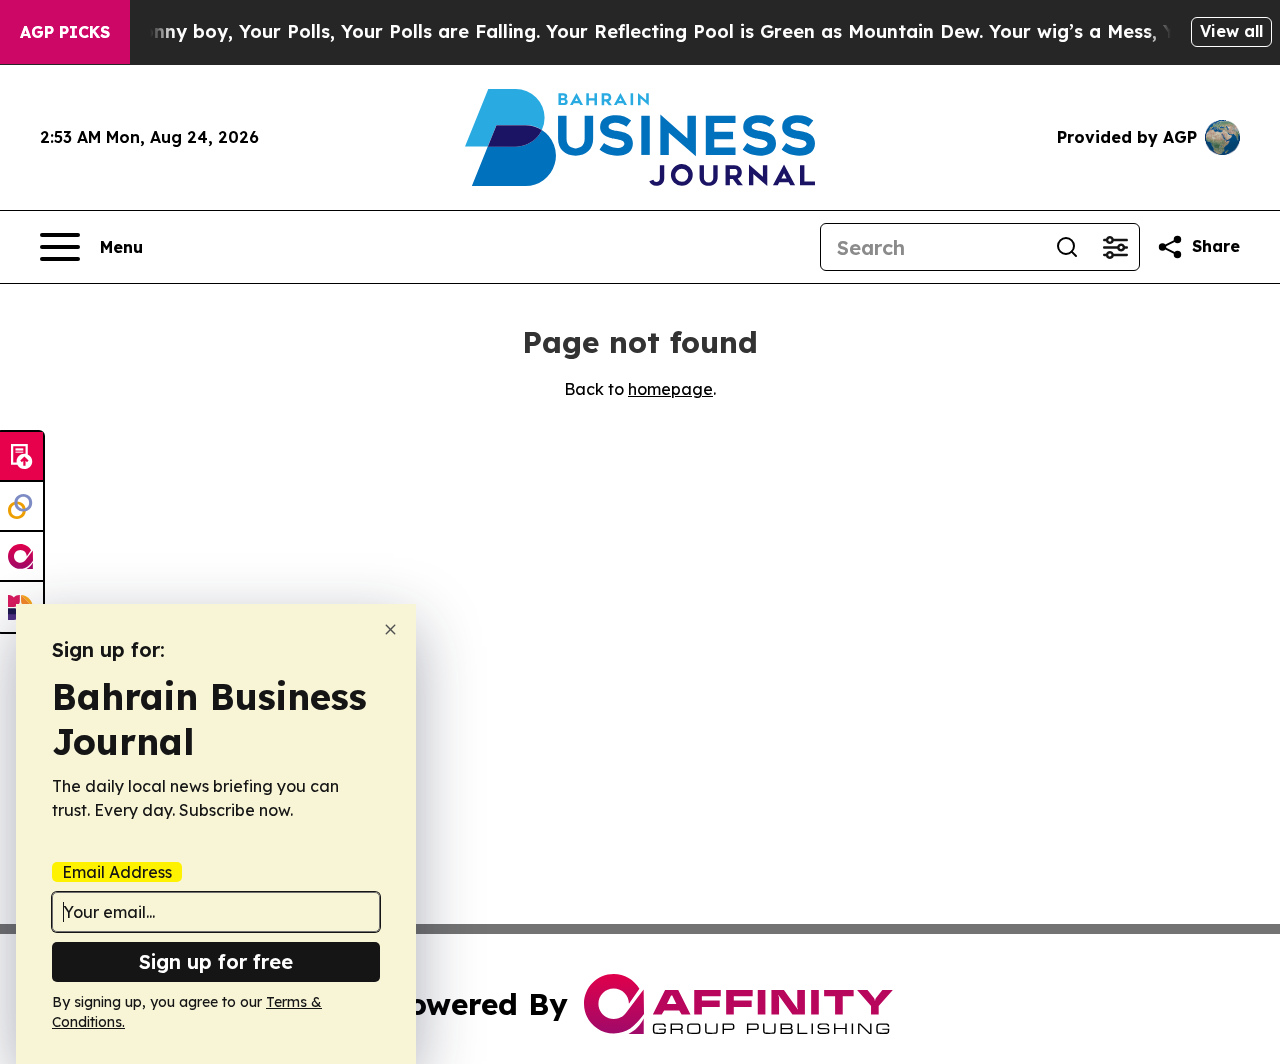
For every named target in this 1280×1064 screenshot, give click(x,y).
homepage (670, 389)
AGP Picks (65, 32)
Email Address (117, 872)
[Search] (1067, 247)
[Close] (390, 629)
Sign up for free (216, 961)
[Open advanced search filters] (1115, 247)
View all (1231, 31)
